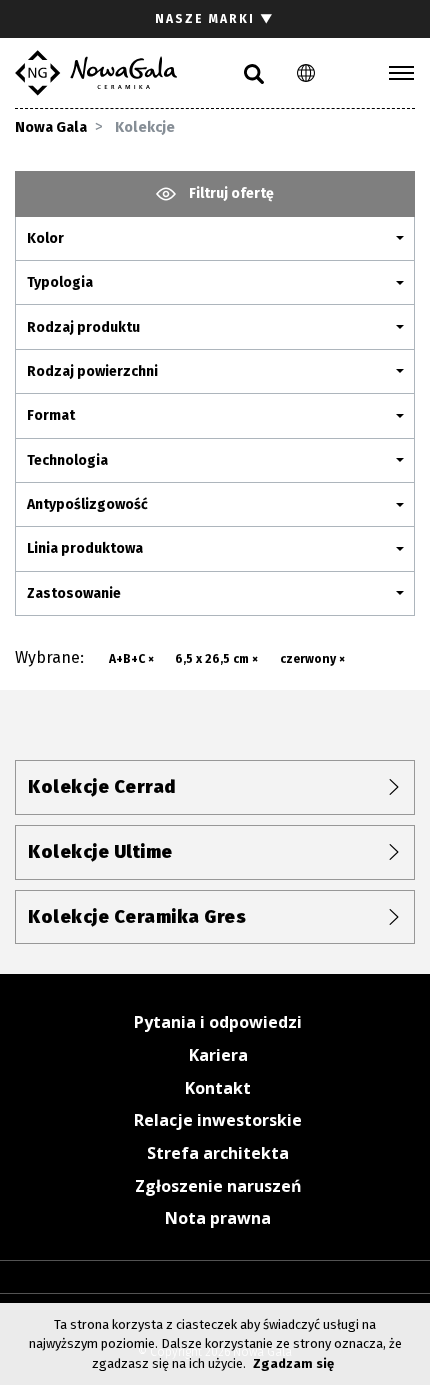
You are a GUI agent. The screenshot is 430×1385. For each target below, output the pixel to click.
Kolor (45, 238)
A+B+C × (131, 659)
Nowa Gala (51, 127)
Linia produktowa (85, 548)
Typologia (60, 282)
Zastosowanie (74, 593)
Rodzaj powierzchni (92, 371)
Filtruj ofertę (230, 193)
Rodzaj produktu (83, 327)
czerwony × (312, 659)
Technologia (67, 460)
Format (51, 415)
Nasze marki (215, 19)
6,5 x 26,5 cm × (216, 659)
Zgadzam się (293, 1363)
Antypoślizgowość (87, 504)
